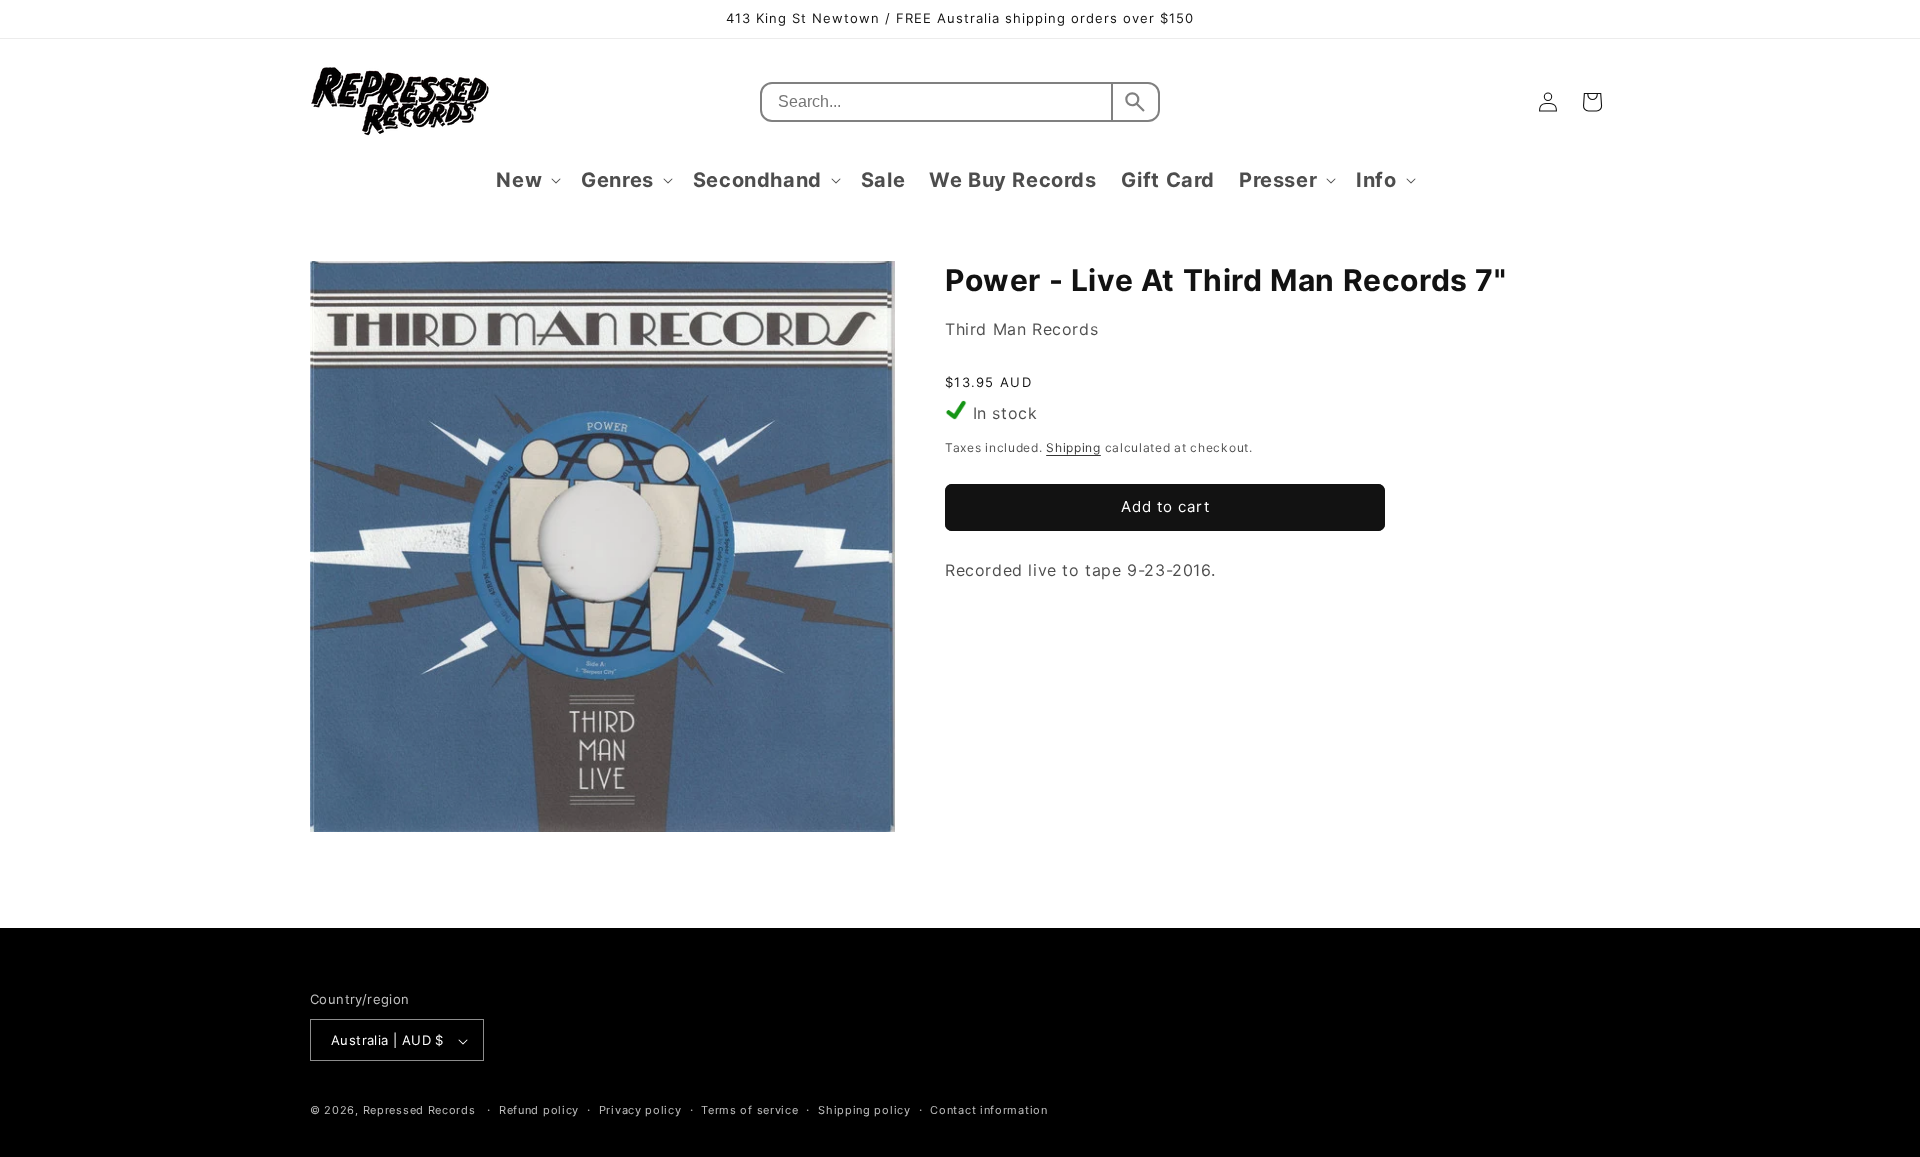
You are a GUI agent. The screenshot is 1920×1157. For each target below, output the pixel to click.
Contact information (988, 1110)
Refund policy (539, 1110)
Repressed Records (419, 1111)
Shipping (1073, 447)
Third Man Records (1021, 329)
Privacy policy (640, 1110)
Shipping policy (864, 1110)
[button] (526, 180)
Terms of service (749, 1110)
